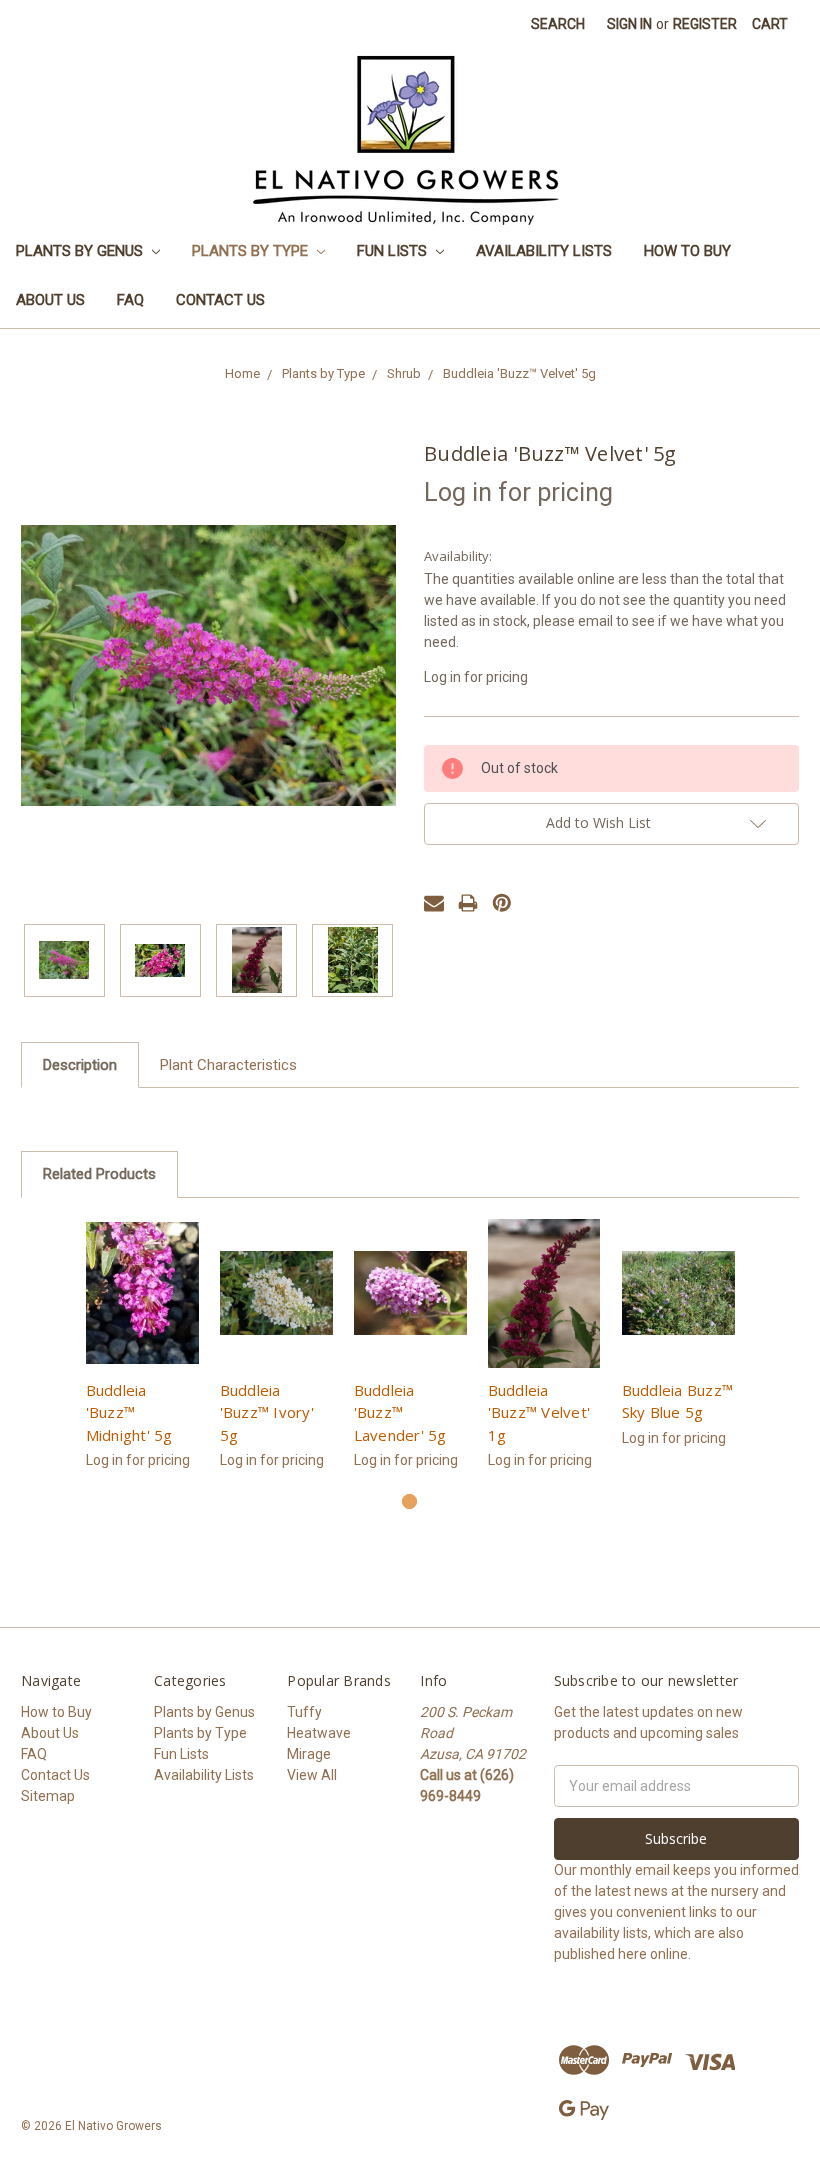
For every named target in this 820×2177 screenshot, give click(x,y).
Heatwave (319, 1733)
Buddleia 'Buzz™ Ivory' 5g (267, 1412)
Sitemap (48, 1796)
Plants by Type (252, 251)
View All (312, 1775)
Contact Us (220, 300)
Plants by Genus (81, 251)
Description (80, 1065)
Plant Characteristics (228, 1065)
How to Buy (687, 251)
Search (558, 24)
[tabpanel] (142, 1355)
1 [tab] (409, 1501)
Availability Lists (544, 251)
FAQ (130, 300)
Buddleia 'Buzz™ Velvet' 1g (539, 1412)
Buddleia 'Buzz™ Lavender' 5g (400, 1412)
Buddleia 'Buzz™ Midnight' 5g (129, 1412)
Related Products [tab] (99, 1174)
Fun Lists (394, 251)
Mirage (309, 1754)
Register (705, 24)
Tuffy (304, 1712)
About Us (50, 300)
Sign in (629, 24)
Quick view (142, 1293)
